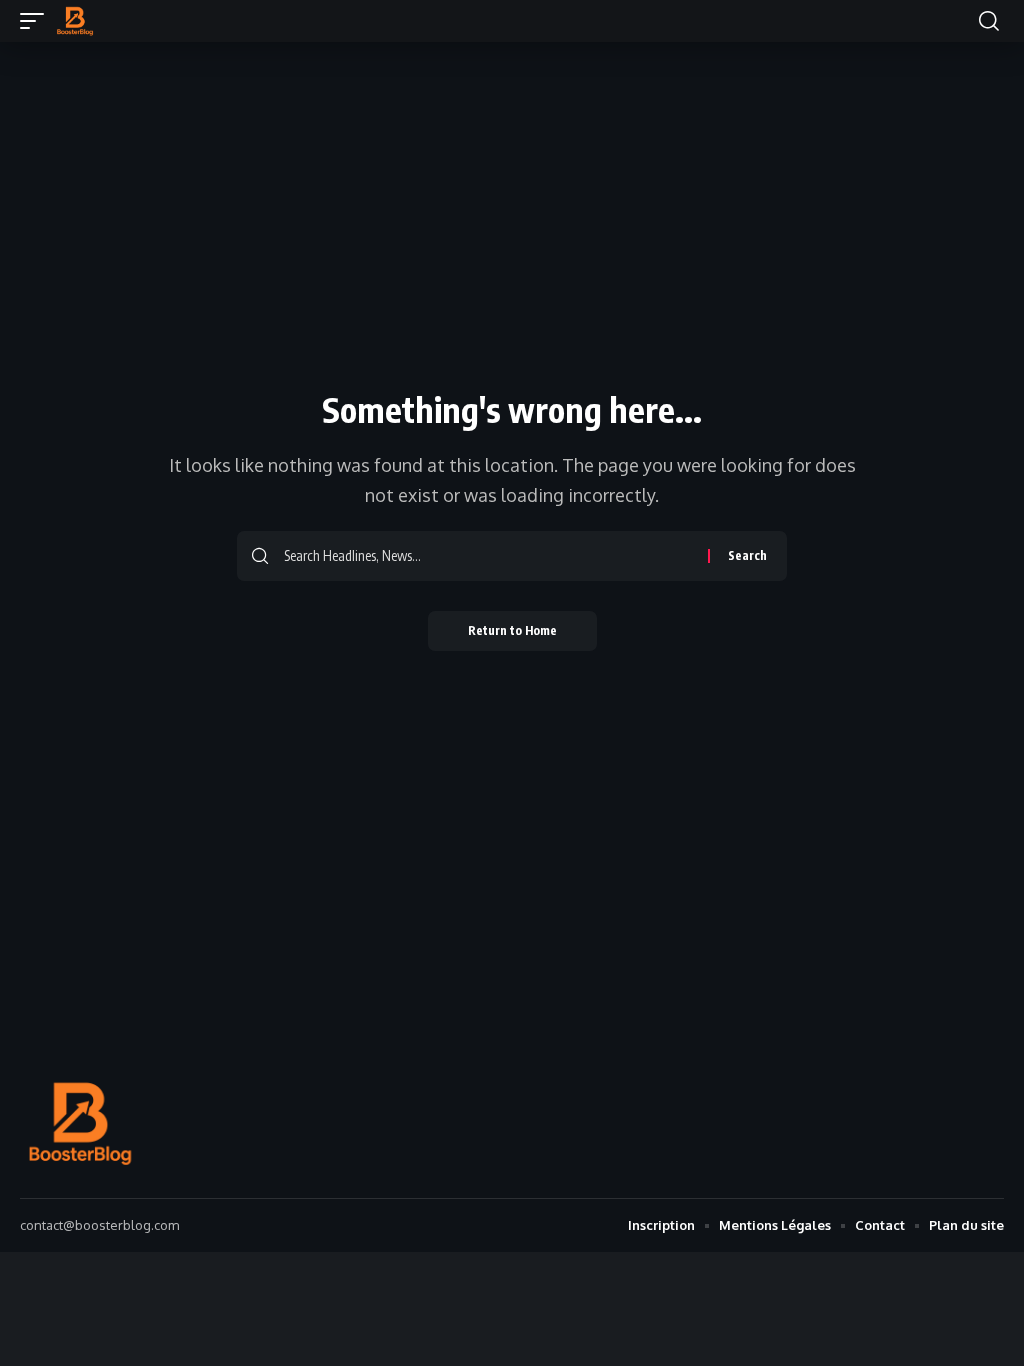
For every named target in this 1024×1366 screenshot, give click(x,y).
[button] (37, 21)
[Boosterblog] (75, 21)
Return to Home (512, 630)
